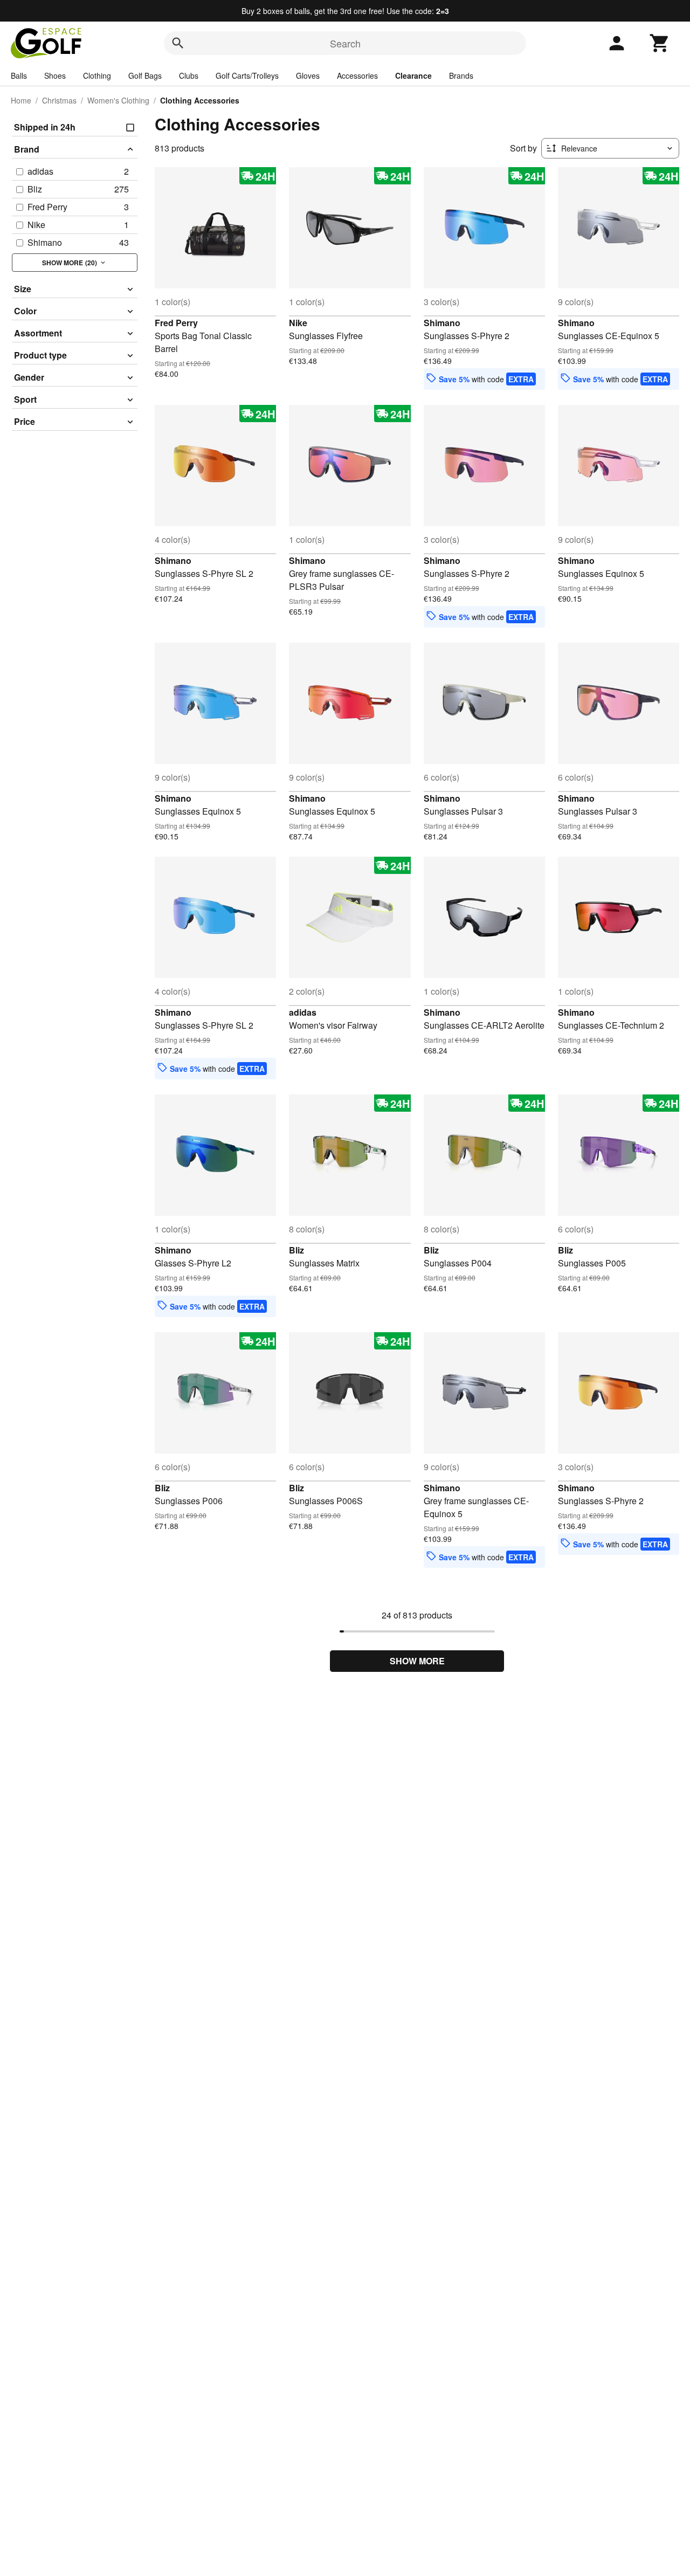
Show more (417, 1661)
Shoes (55, 75)
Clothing (97, 75)
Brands (461, 75)
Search (345, 43)
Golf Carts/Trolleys (247, 75)
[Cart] (660, 43)
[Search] (178, 43)
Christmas (59, 100)
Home (21, 100)
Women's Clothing (118, 100)
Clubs (189, 75)
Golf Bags (145, 75)
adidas (303, 1012)
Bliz (296, 1250)
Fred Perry (176, 323)
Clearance (413, 75)
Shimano (442, 323)
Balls (19, 75)
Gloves (308, 75)
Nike (298, 323)
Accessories (357, 75)
